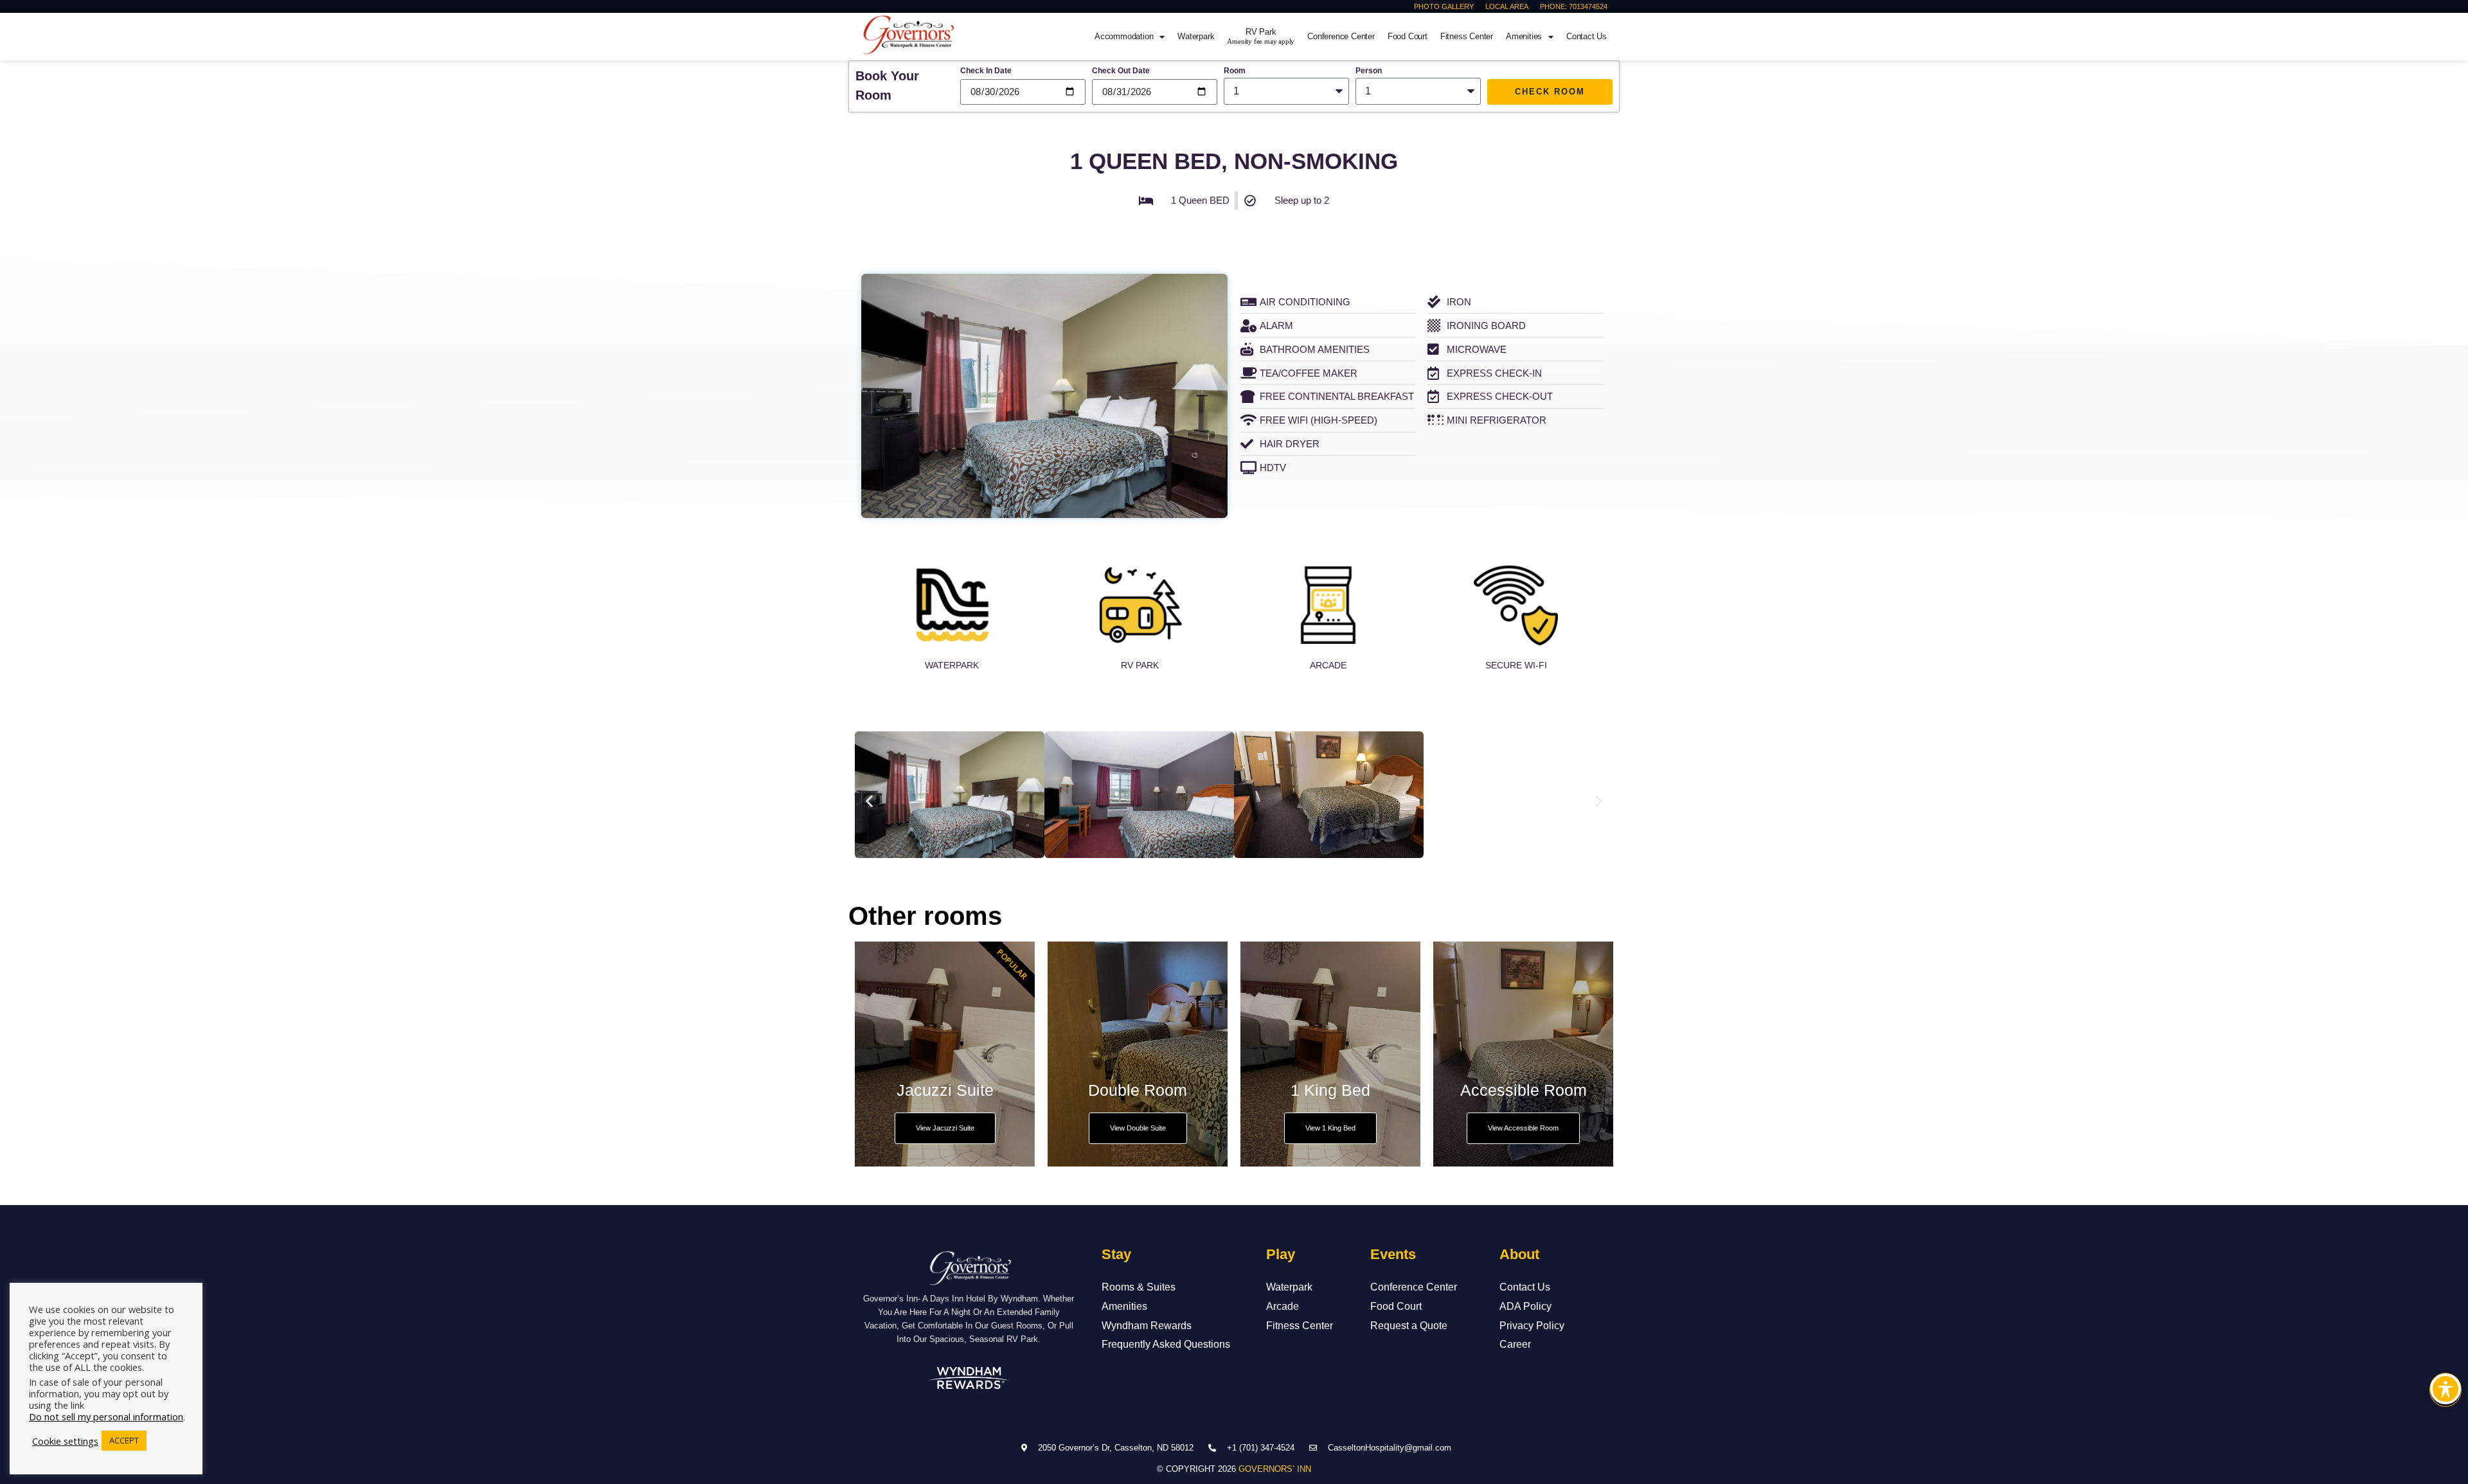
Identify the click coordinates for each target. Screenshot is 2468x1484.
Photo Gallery (1444, 6)
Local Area (1507, 6)
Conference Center (1341, 36)
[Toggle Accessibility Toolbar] (2446, 1389)
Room (1235, 71)
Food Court (1408, 36)
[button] (869, 801)
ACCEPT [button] (124, 1440)
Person (1369, 71)
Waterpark (1196, 36)
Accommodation (1124, 36)
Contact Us (1587, 36)
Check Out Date (1121, 71)
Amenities (1524, 36)
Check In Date (986, 71)
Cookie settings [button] (65, 1441)
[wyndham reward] (969, 1378)
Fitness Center (1467, 36)
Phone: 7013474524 (1574, 6)
